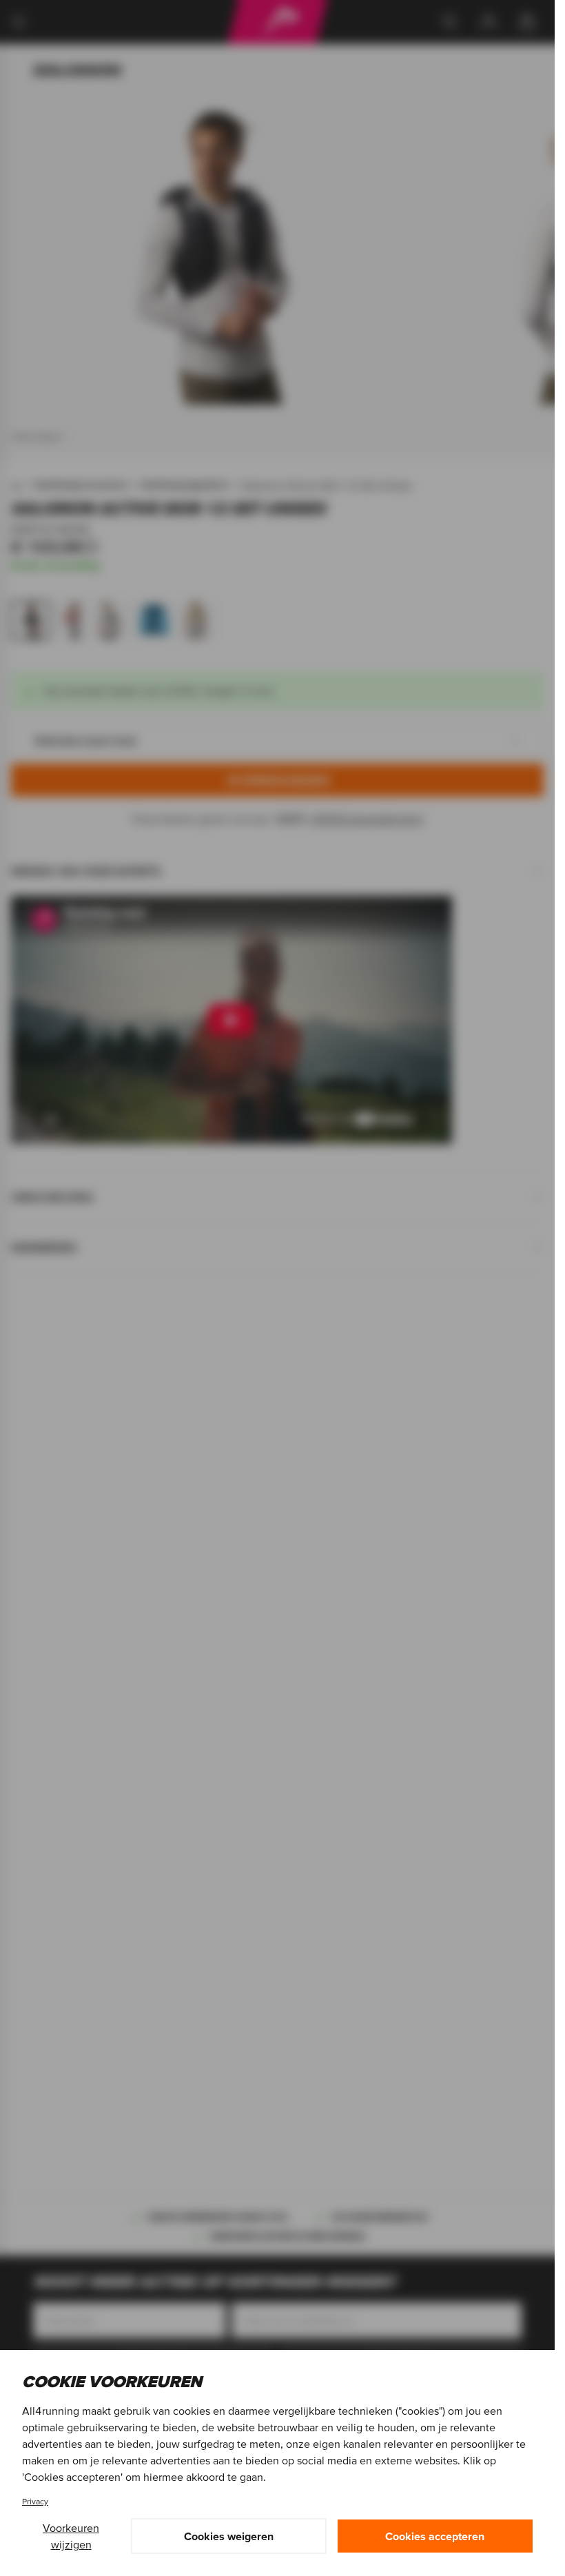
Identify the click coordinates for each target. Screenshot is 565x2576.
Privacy (35, 2501)
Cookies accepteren (435, 2536)
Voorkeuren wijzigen (71, 2536)
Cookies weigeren (229, 2536)
